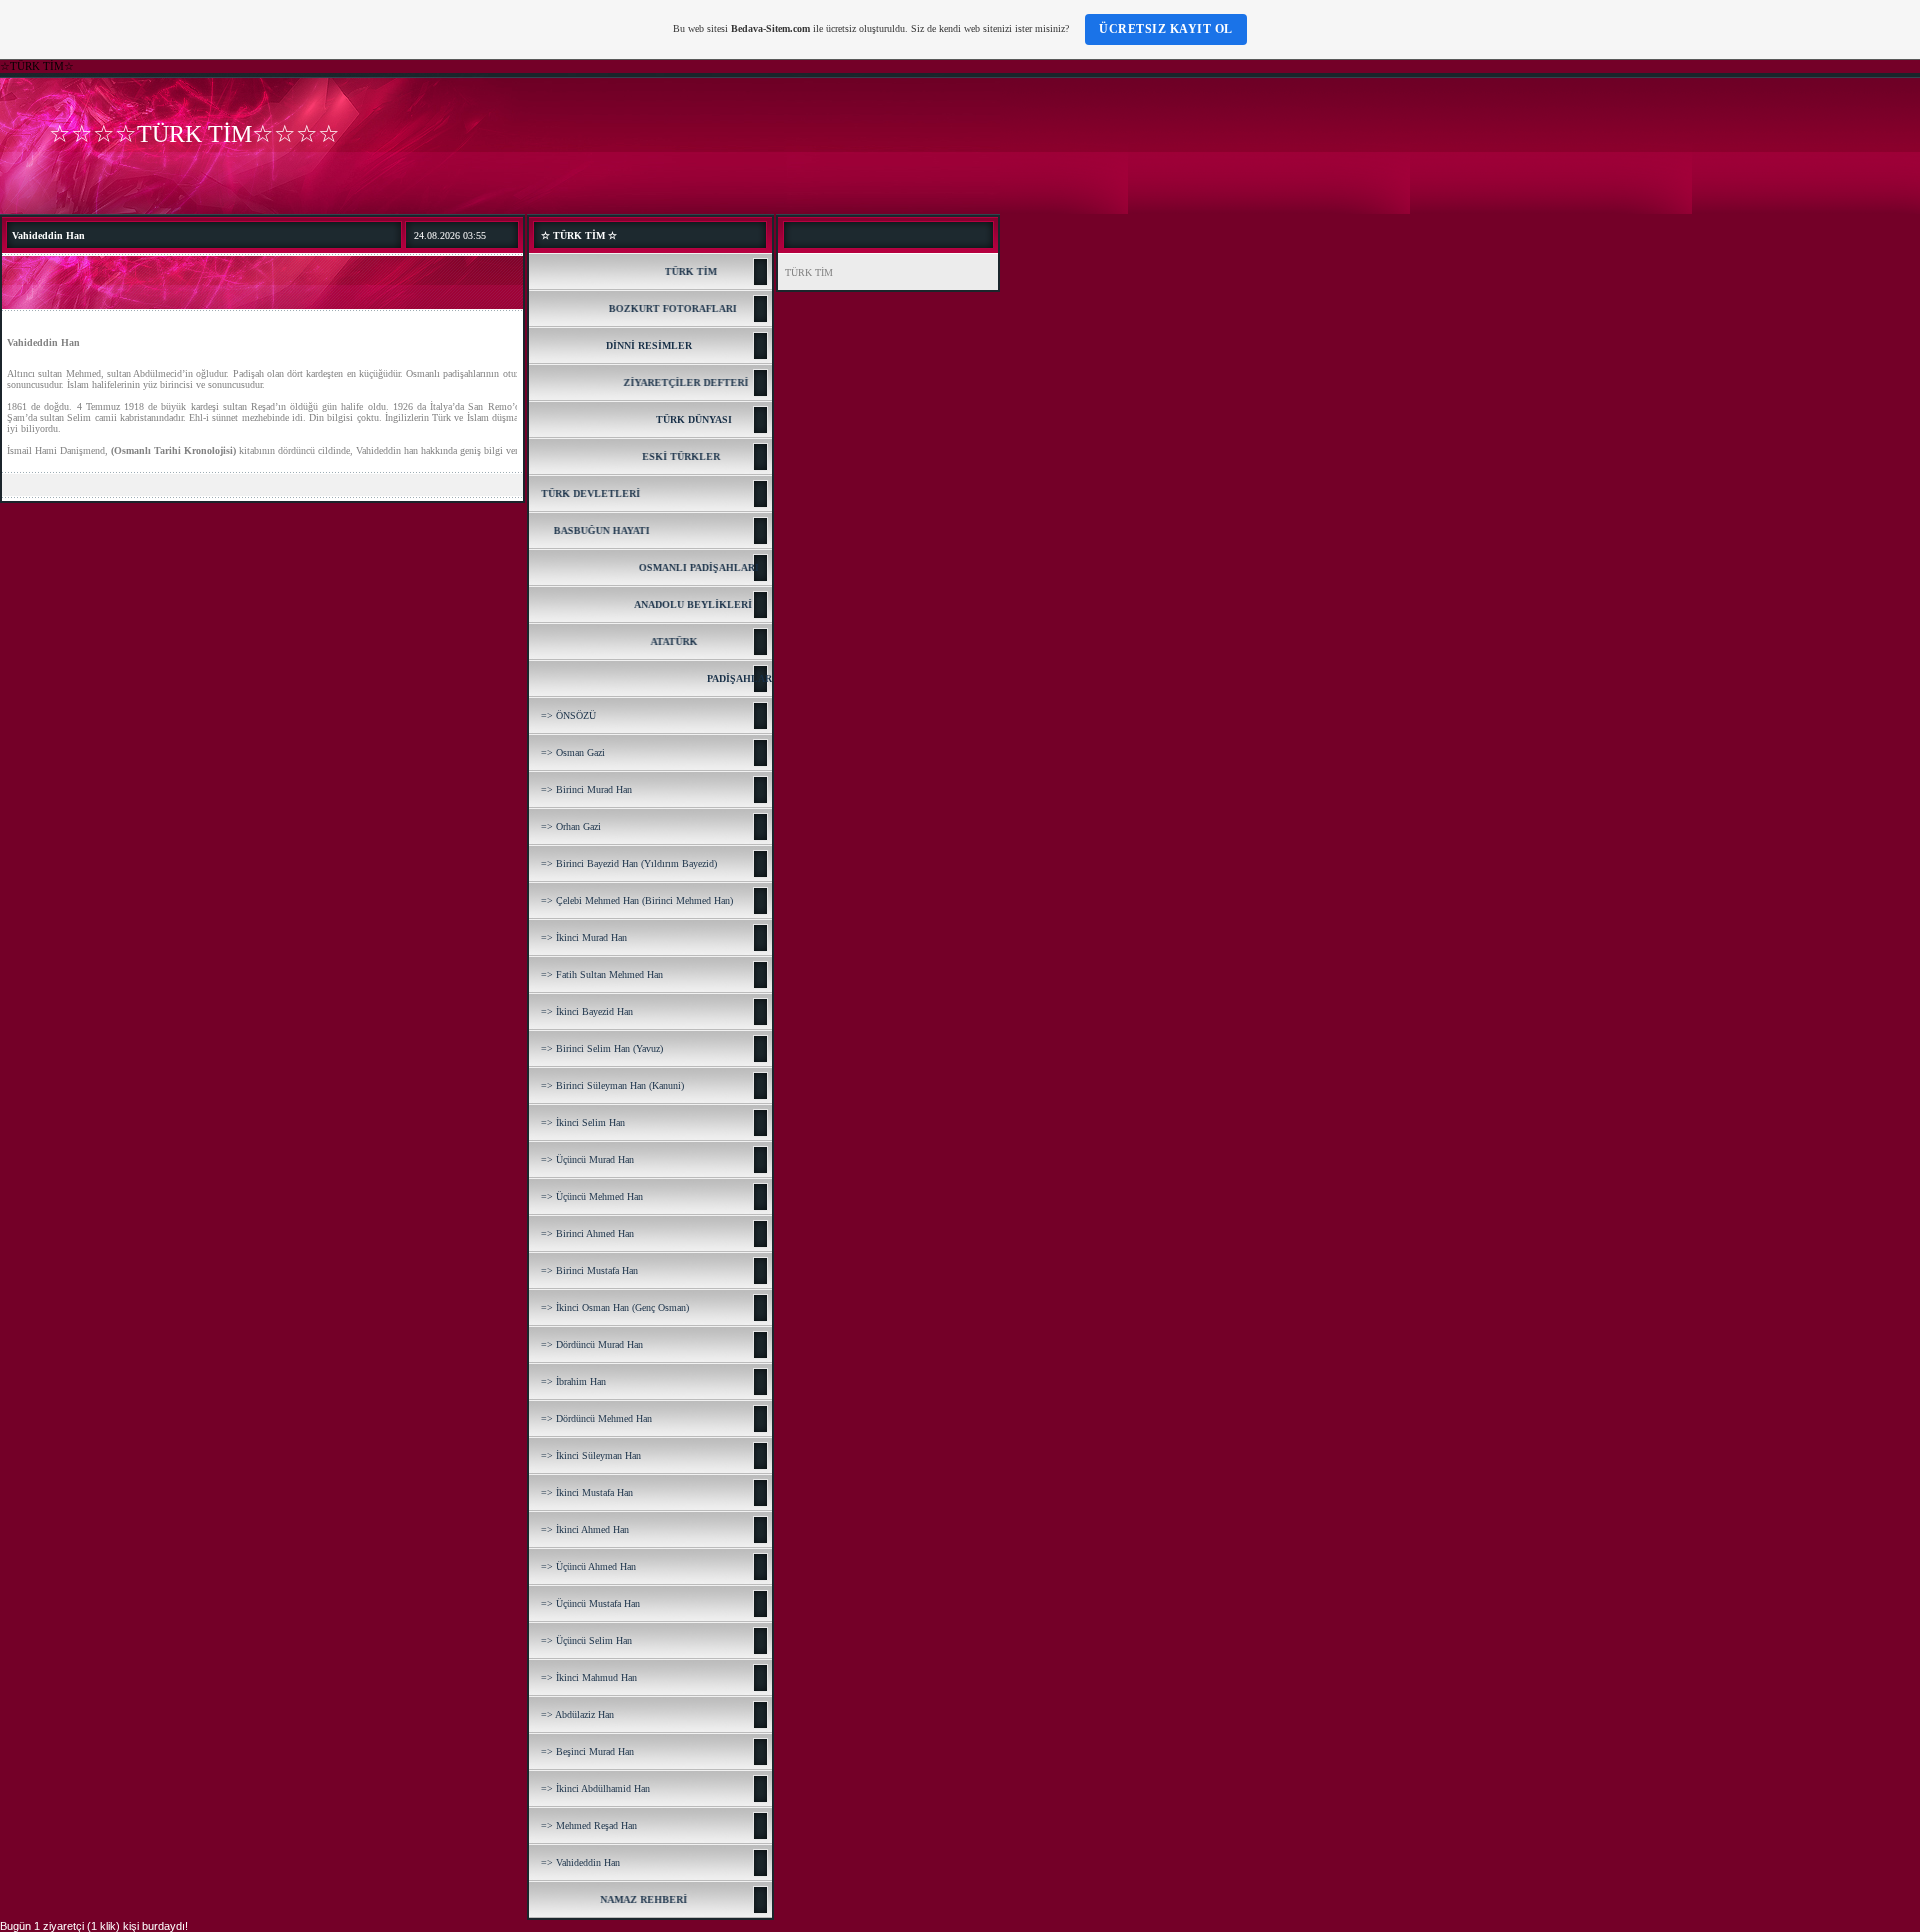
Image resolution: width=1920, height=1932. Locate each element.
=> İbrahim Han (573, 1381)
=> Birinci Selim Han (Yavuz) (602, 1048)
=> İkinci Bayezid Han (587, 1011)
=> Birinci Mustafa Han (589, 1270)
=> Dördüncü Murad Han (592, 1344)
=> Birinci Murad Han (586, 789)
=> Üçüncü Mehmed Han (592, 1196)
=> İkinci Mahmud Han (589, 1677)
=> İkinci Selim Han (583, 1122)
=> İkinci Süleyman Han (591, 1455)
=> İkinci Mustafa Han (587, 1492)
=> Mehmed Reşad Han (589, 1825)
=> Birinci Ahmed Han (587, 1233)
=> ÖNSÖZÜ (568, 715)
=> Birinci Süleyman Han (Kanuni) (612, 1085)
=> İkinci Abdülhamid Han (595, 1788)
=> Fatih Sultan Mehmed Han (602, 974)
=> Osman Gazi (573, 752)
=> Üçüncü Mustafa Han (590, 1603)
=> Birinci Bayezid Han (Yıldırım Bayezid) (629, 863)
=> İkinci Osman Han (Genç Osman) (615, 1307)
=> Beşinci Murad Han (587, 1751)
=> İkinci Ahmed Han (585, 1529)
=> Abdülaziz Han (577, 1714)
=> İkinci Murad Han (584, 937)
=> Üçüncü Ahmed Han (588, 1566)
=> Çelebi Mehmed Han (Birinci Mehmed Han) (637, 900)
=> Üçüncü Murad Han (587, 1159)
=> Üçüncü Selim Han (586, 1640)
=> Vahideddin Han (580, 1862)
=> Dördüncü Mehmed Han (596, 1418)
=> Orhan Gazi (571, 826)
